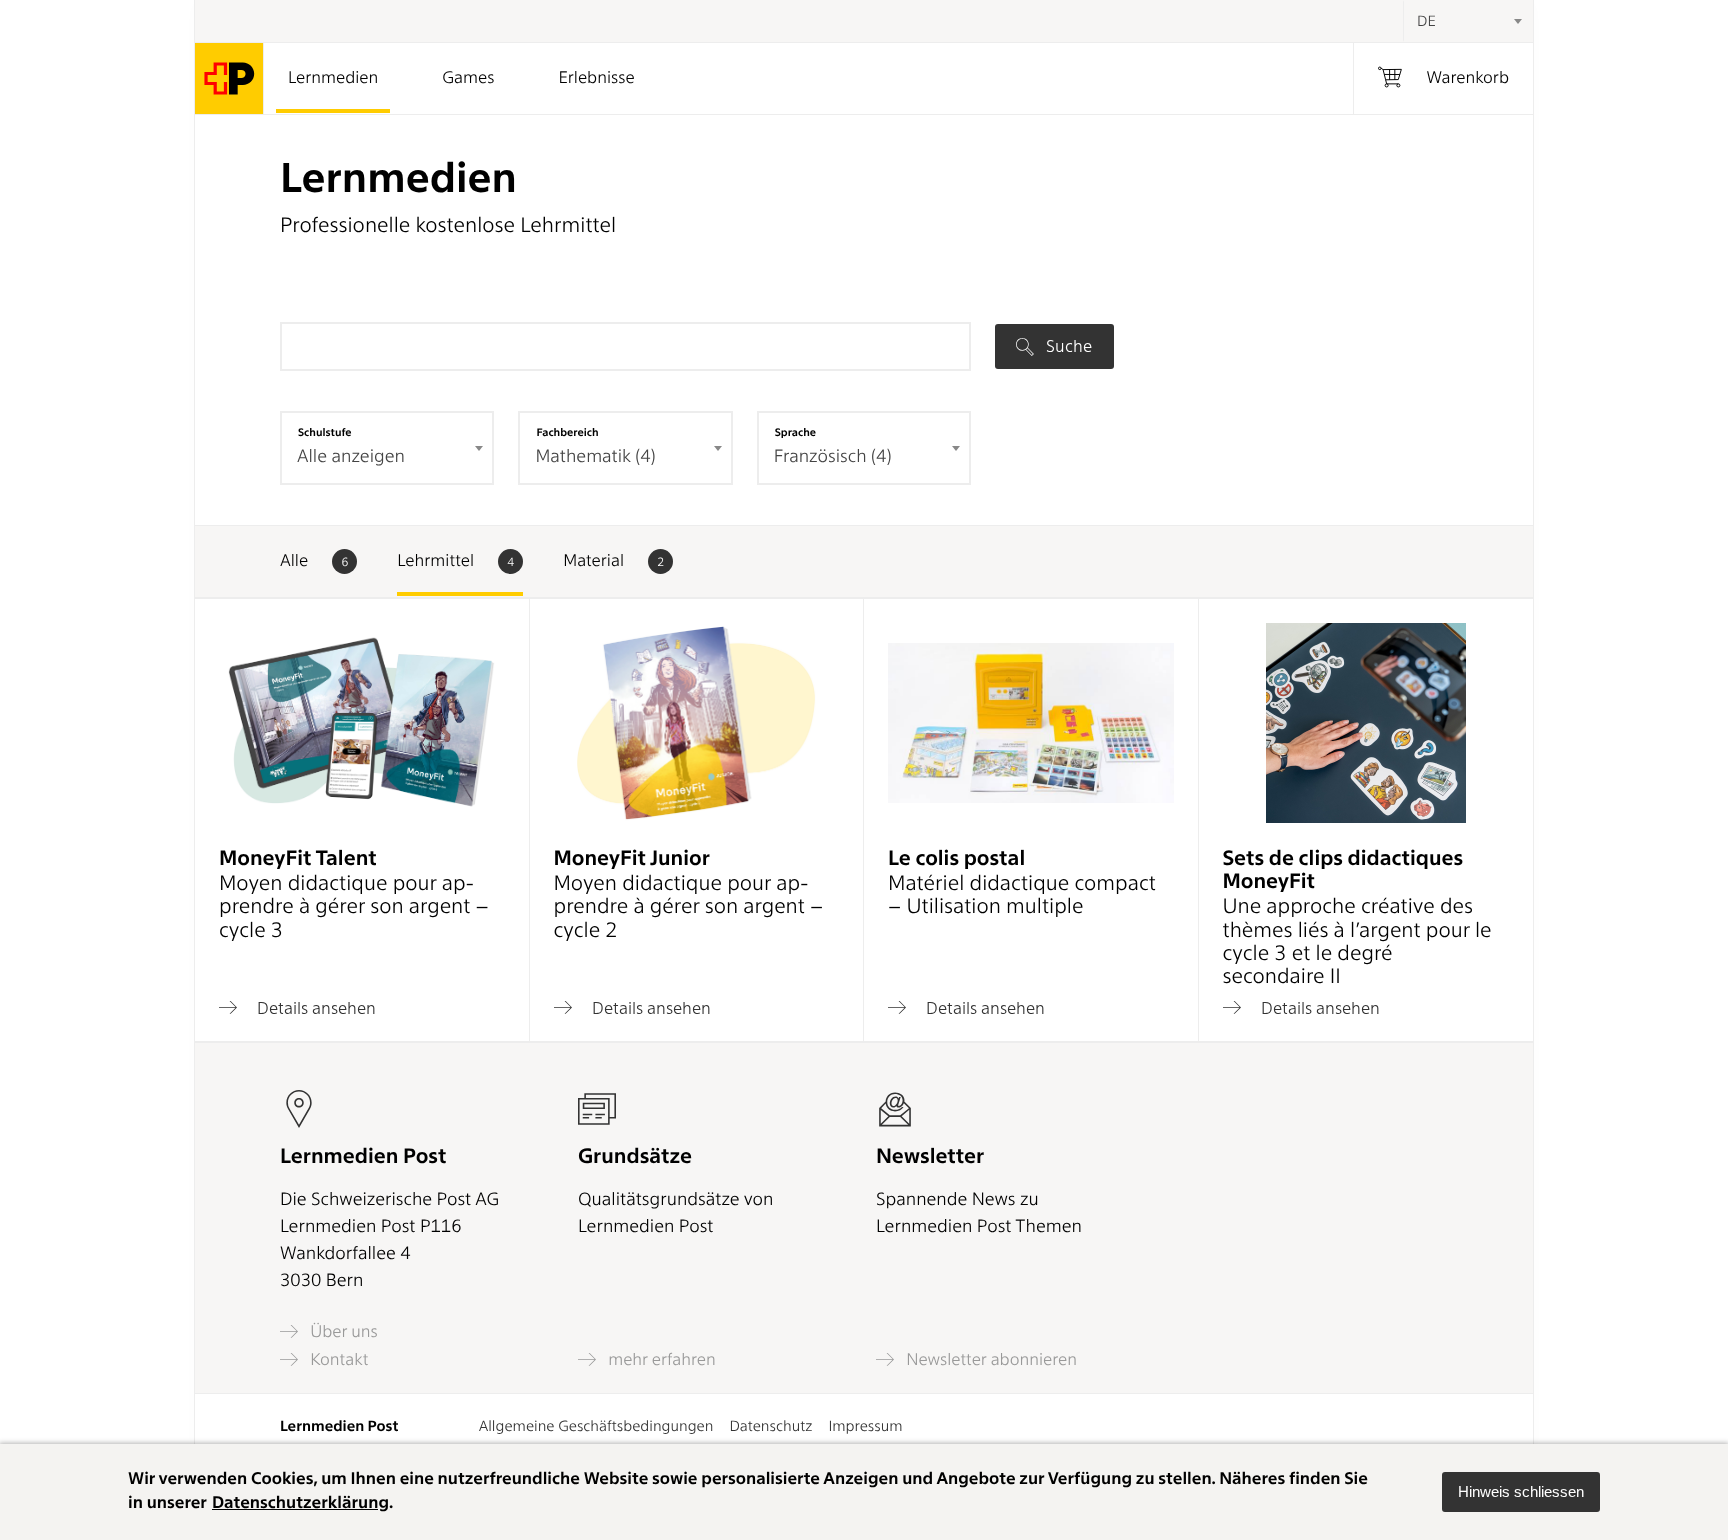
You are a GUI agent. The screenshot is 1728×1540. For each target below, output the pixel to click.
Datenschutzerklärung (300, 1503)
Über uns (342, 1331)
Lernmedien (333, 78)
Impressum (865, 1426)
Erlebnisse (596, 78)
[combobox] (1468, 21)
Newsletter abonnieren (989, 1359)
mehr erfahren (660, 1359)
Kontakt (337, 1359)
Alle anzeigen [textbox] (351, 456)
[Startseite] (229, 78)
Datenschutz (770, 1426)
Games (468, 78)
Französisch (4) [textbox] (833, 456)
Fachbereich (567, 432)
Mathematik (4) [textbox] (595, 456)
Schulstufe (325, 432)
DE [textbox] (1426, 21)
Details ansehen (314, 1007)
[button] (1521, 1492)
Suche (1067, 346)
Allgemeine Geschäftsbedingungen (596, 1426)
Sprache (795, 432)
